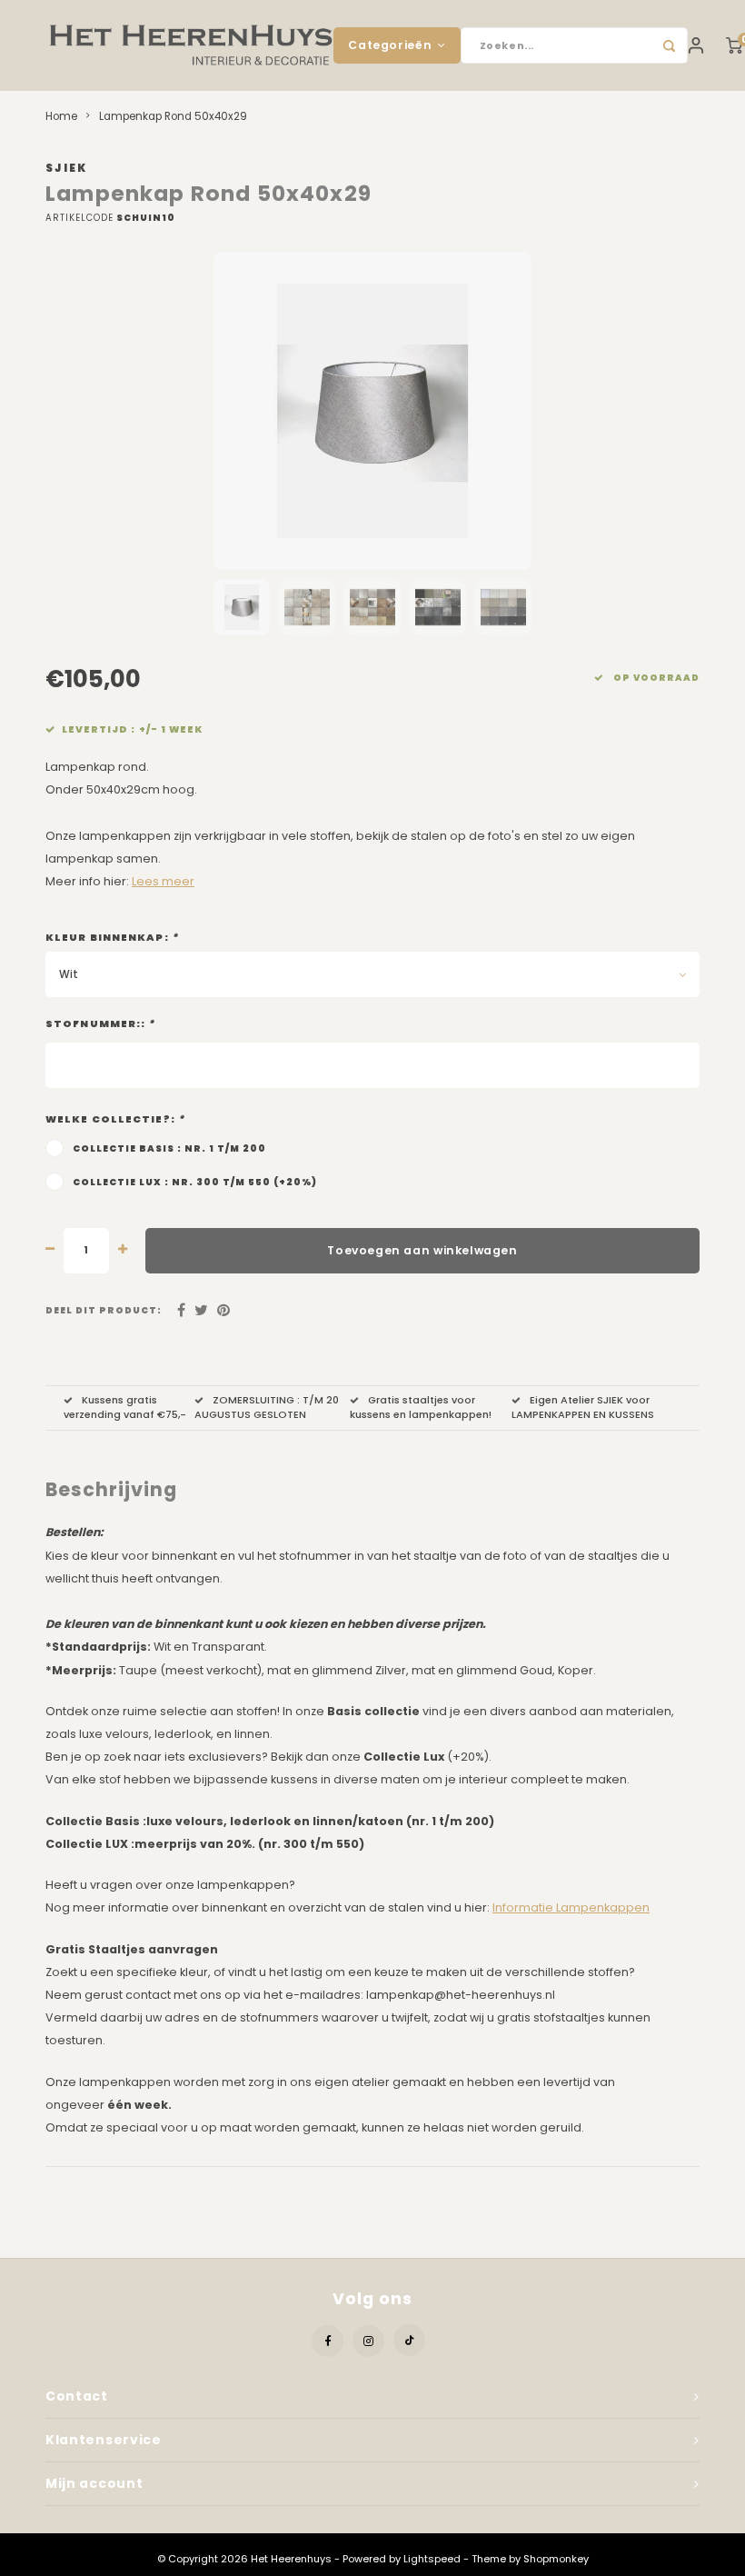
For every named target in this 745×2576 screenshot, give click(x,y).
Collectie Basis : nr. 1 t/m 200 (169, 1148)
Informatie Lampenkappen (571, 1907)
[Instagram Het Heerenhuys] (368, 2341)
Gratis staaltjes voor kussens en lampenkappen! (421, 1407)
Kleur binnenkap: (112, 938)
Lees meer (163, 881)
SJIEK (67, 168)
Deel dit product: (104, 1310)
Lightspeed (432, 2559)
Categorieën (390, 45)
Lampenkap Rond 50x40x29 (173, 116)
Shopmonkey (556, 2559)
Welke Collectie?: (115, 1119)
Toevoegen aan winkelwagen (422, 1250)
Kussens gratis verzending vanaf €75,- (125, 1407)
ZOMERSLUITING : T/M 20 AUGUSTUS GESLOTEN (267, 1407)
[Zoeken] (670, 45)
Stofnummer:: (100, 1024)
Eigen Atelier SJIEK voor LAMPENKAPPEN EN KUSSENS (583, 1407)
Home (61, 116)
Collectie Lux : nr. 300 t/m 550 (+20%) (195, 1182)
